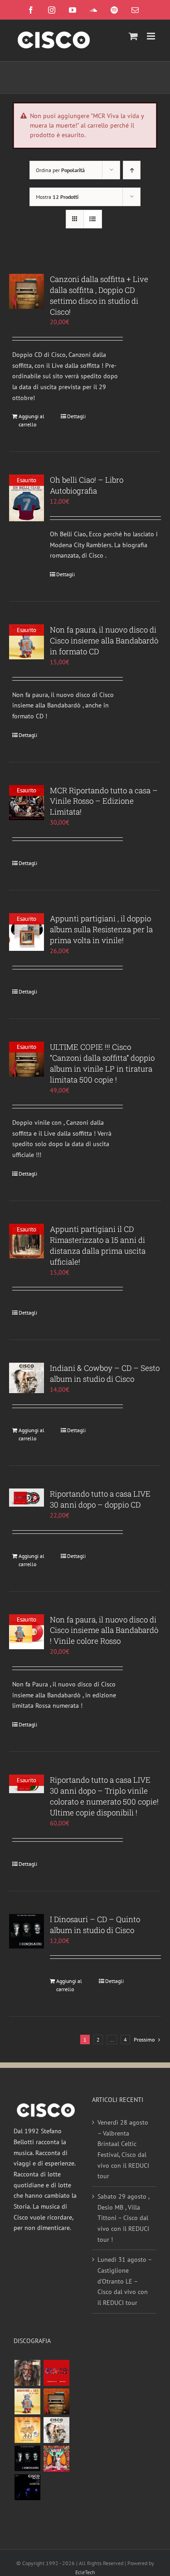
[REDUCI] (27, 2373)
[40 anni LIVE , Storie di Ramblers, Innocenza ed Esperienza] (27, 2430)
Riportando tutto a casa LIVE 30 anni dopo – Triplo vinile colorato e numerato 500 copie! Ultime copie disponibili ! (104, 1796)
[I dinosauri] (27, 2459)
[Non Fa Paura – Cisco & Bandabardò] (27, 2401)
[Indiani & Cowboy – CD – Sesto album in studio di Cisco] (27, 1378)
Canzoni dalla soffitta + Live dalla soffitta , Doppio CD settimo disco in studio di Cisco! (99, 295)
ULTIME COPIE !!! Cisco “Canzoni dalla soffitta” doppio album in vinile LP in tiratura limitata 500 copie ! (102, 1063)
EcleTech (85, 2572)
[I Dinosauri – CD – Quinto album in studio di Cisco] (27, 1931)
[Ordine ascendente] (132, 170)
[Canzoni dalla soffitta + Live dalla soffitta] (56, 2401)
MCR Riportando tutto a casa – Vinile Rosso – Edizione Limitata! (104, 801)
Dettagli (76, 416)
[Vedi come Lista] (93, 219)
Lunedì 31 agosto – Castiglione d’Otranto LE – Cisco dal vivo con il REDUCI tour (124, 2281)
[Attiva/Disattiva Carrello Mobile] (133, 36)
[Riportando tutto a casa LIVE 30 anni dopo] (56, 2373)
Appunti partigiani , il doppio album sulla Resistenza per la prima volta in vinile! (101, 929)
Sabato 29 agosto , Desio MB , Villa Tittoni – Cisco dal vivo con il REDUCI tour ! (123, 2218)
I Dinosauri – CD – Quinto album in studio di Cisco (95, 1925)
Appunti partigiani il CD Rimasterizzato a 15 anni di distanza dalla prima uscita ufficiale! (98, 1245)
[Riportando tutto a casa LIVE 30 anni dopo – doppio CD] (27, 1498)
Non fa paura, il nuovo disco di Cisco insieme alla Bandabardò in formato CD (104, 640)
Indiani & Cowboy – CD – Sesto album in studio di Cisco (105, 1373)
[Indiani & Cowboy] (56, 2430)
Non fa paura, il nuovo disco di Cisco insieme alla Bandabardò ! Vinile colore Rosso (104, 1630)
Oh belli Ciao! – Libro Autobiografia (87, 485)
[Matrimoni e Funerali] (56, 2459)
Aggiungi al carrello (32, 420)
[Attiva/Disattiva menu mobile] (152, 36)
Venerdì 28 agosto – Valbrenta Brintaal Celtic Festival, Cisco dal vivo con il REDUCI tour (123, 2149)
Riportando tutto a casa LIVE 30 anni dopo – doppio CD (100, 1499)
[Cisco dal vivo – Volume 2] (27, 2487)
